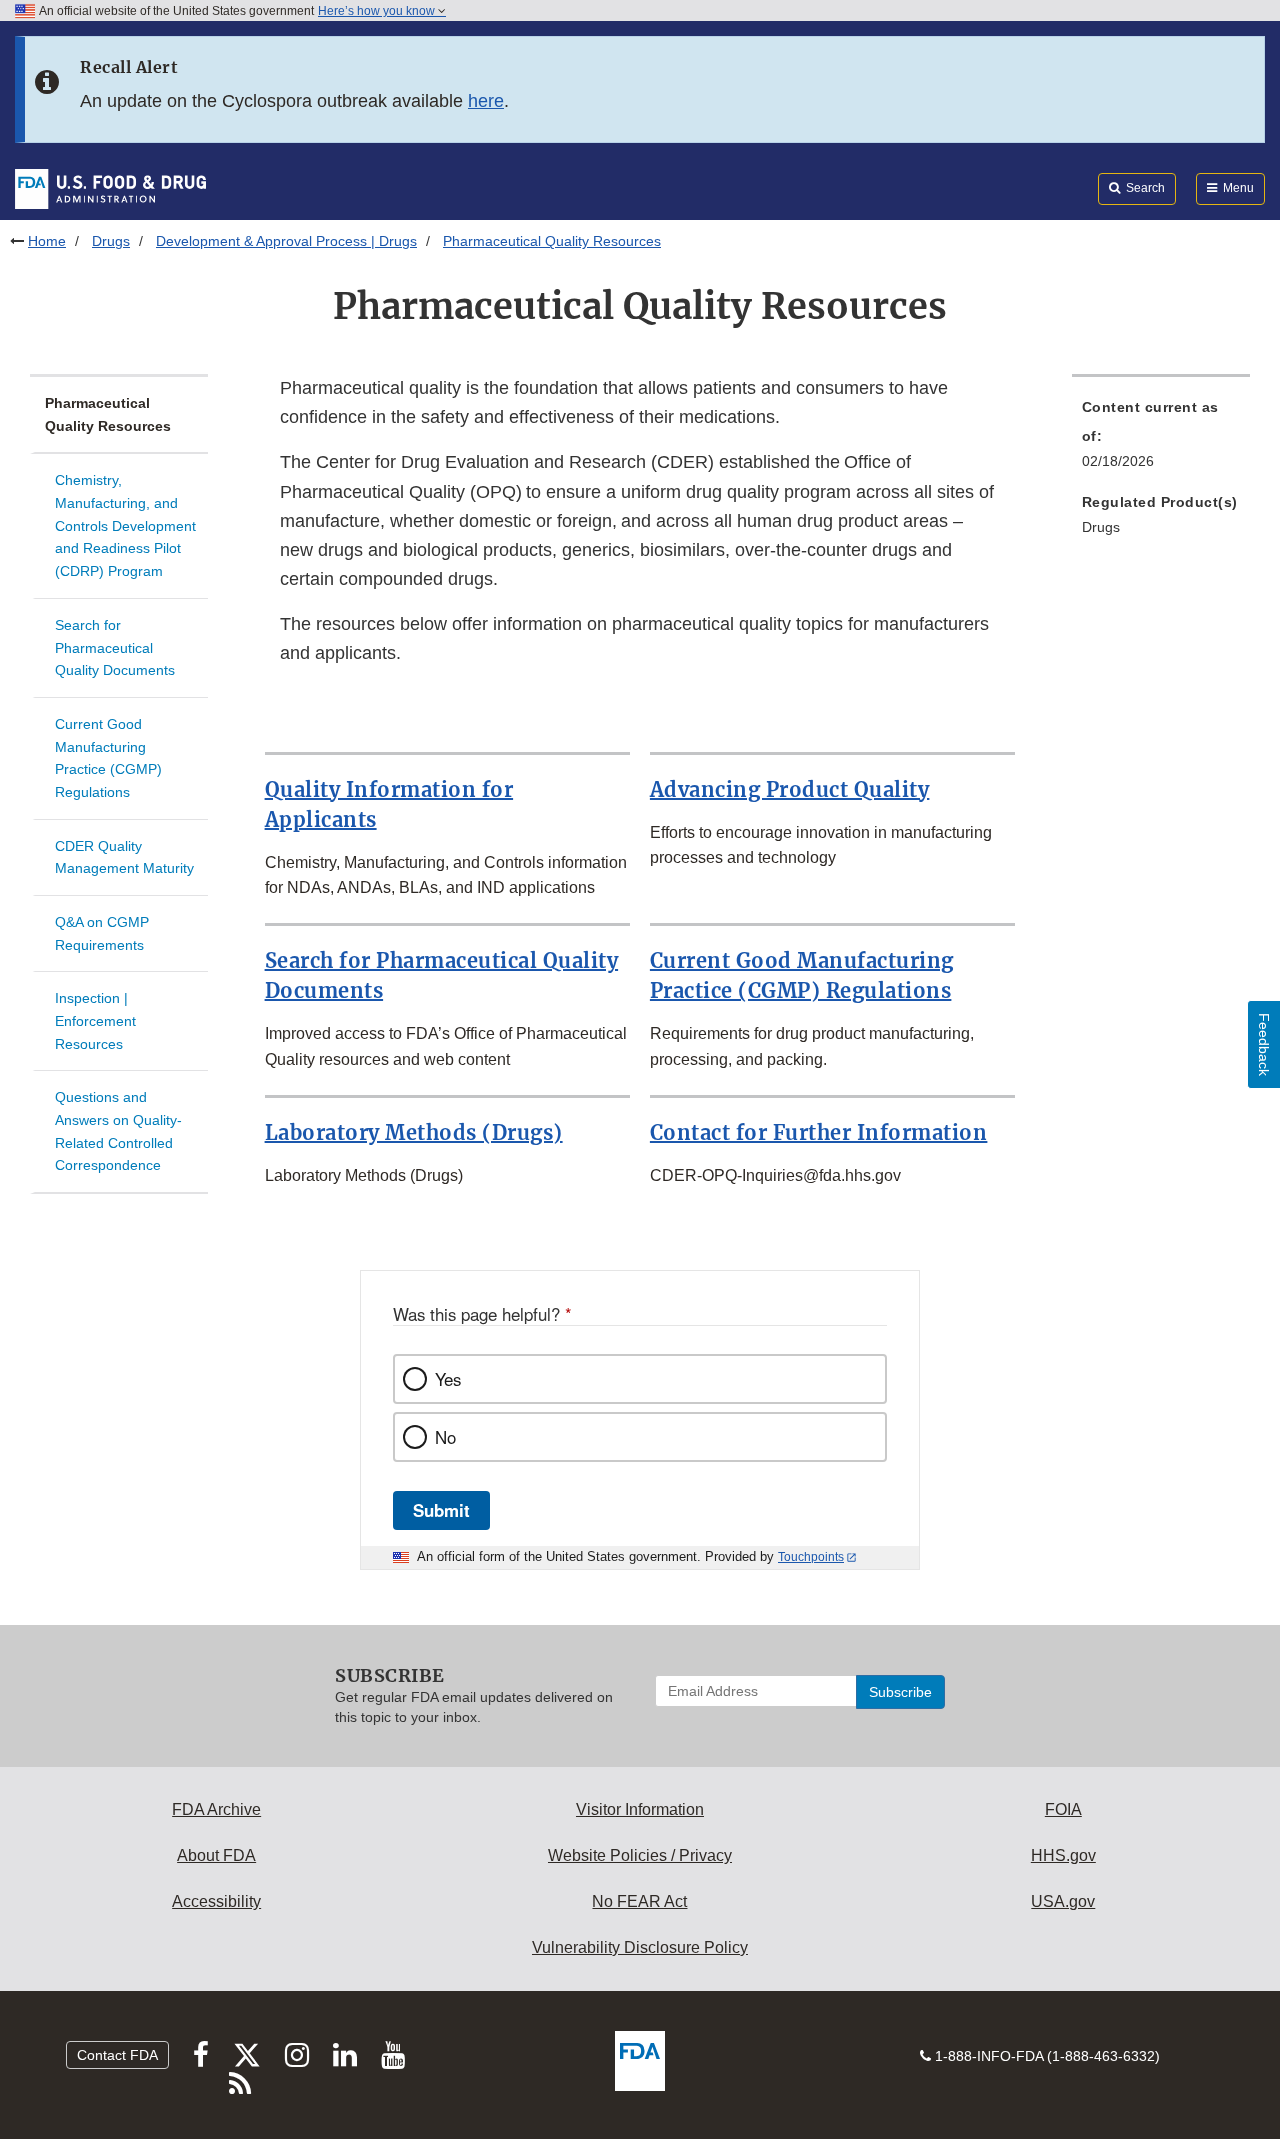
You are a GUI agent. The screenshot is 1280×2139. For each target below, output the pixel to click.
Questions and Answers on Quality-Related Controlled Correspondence (118, 1131)
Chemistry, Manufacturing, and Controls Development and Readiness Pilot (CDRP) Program (125, 525)
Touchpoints (811, 1557)
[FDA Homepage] (110, 188)
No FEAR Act (639, 1901)
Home (47, 241)
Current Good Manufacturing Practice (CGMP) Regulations (108, 758)
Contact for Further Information (819, 1132)
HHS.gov (1063, 1855)
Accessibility (216, 1901)
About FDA (216, 1855)
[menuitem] (1161, 440)
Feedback (1264, 1044)
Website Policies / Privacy (640, 1855)
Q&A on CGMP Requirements (102, 933)
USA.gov (1063, 1901)
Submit (441, 1510)
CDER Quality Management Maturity (124, 857)
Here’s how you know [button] (378, 11)
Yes (448, 1379)
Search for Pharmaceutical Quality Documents (115, 647)
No (445, 1437)
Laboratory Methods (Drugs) (414, 1132)
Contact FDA (117, 2055)
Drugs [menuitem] (1101, 527)
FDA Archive (216, 1809)
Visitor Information (640, 1809)
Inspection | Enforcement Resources (95, 1020)
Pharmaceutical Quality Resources (108, 414)
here (486, 101)
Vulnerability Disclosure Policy (640, 1947)
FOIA (1063, 1809)
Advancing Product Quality (790, 789)
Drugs (111, 241)
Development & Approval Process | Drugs (286, 241)
